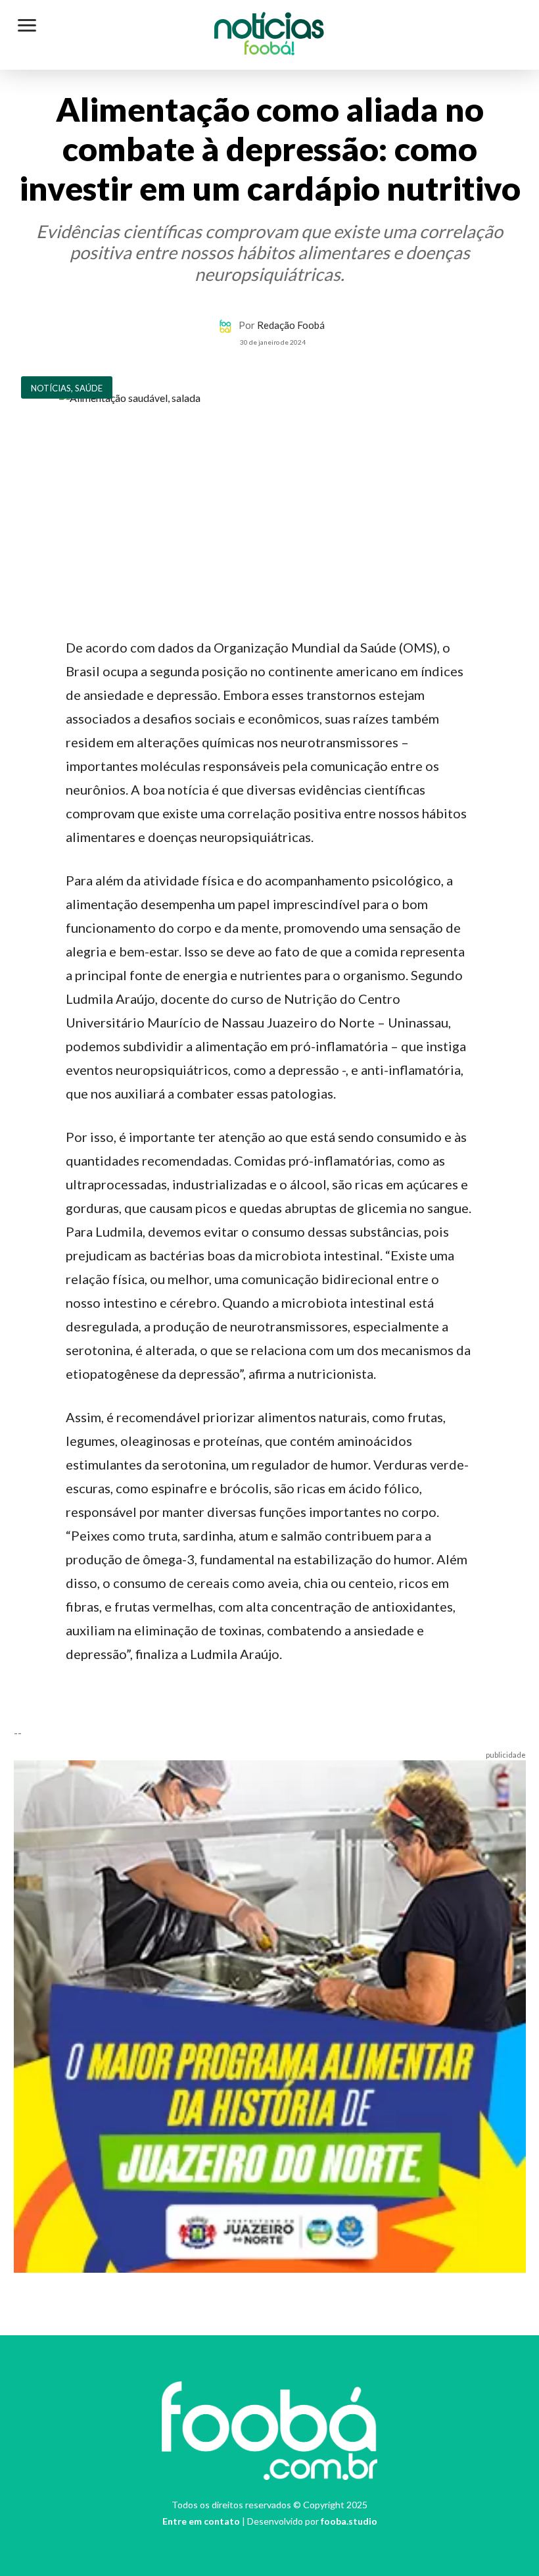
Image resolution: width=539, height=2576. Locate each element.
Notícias (269, 29)
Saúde (89, 388)
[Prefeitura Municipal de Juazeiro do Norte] (270, 2015)
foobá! (269, 50)
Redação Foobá (291, 325)
